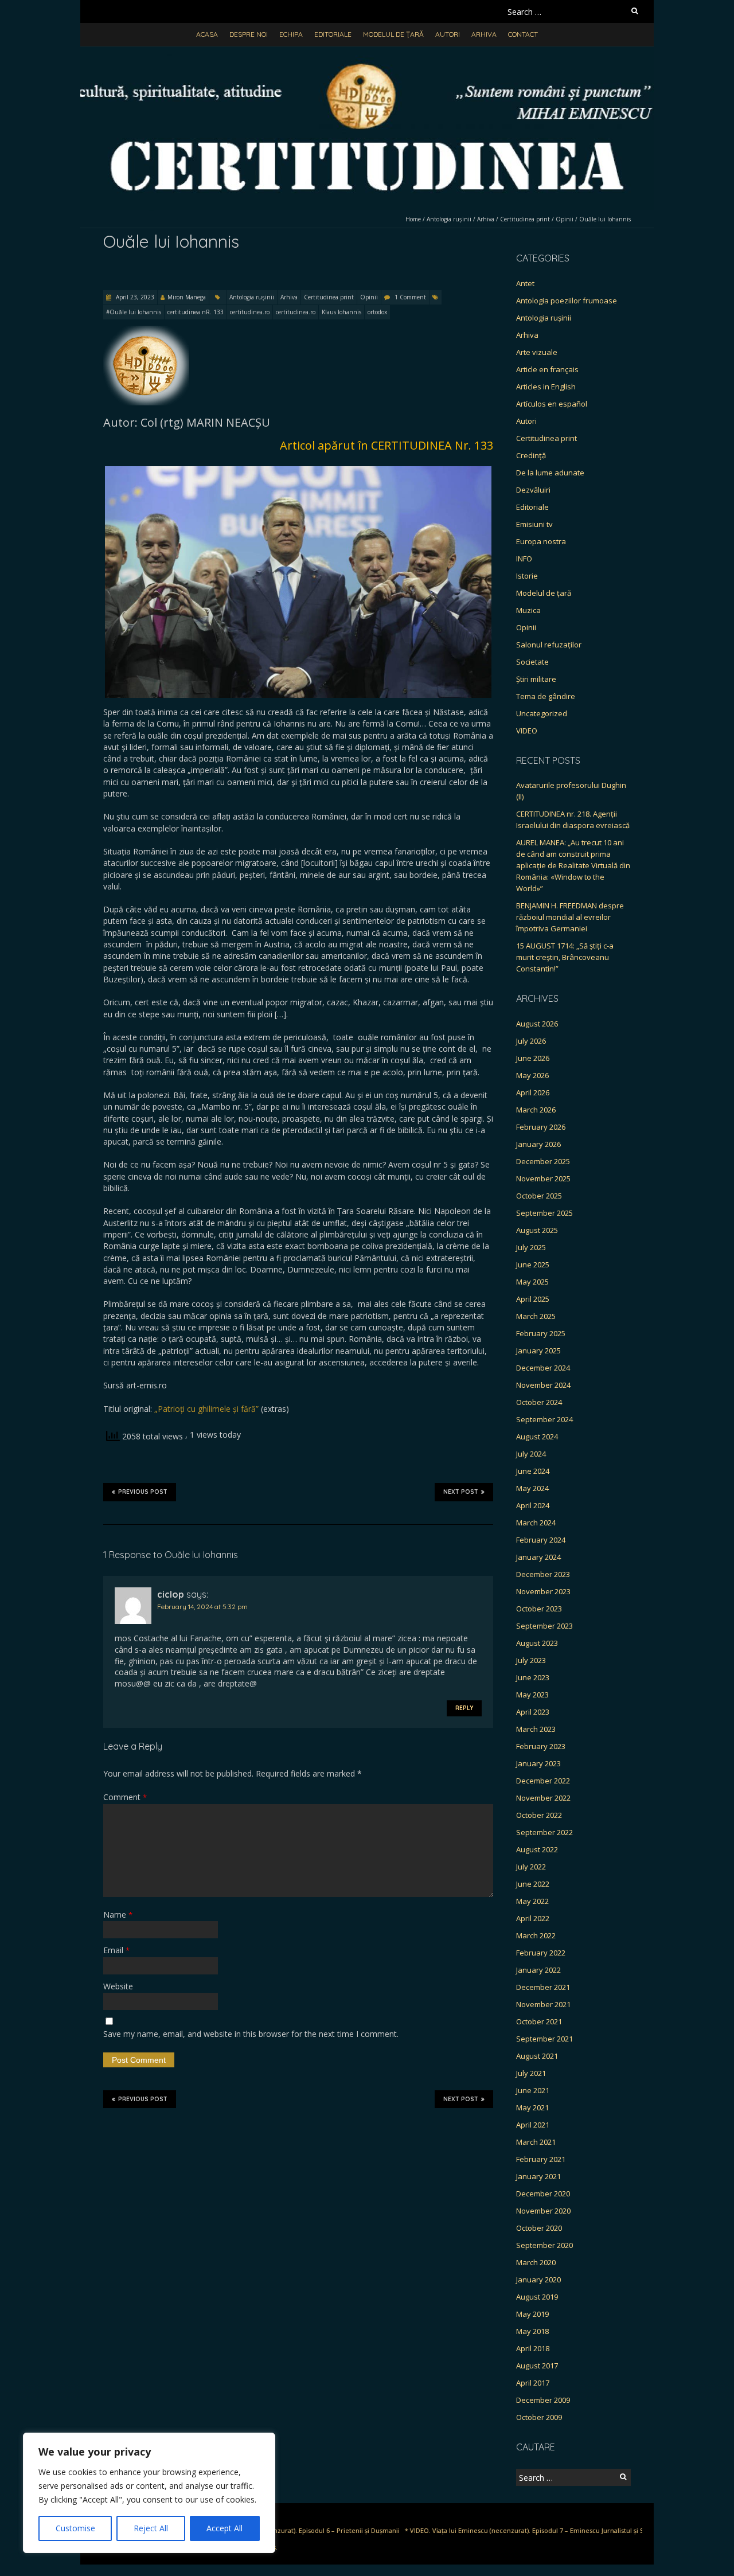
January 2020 (538, 2280)
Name (118, 1915)
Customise (75, 2528)
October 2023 (539, 1609)
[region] (149, 2493)
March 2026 (536, 1110)
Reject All (151, 2528)
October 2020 (539, 2228)
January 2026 (538, 1144)
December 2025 (543, 1161)
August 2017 (537, 2366)
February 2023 (541, 1746)
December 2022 (543, 1781)
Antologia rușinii (449, 219)
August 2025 (537, 1230)
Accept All (225, 2528)
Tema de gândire (546, 696)
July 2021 (531, 2073)
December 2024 (543, 1368)
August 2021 (537, 2056)
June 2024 (533, 1471)
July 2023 (531, 1660)
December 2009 (543, 2400)
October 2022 (539, 1815)
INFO (524, 559)
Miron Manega (187, 297)
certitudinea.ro (250, 312)
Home (413, 219)
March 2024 (536, 1523)
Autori (448, 34)
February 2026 (541, 1127)
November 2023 (543, 1591)
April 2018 (533, 2348)
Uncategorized (542, 713)
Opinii (565, 219)
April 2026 (533, 1092)
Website (118, 1986)
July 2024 (531, 1454)
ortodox (377, 312)
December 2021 (543, 1987)
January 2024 (538, 1557)
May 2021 (532, 2107)
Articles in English (546, 387)
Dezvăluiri (533, 490)
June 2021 (533, 2090)
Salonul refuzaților (549, 645)
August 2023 (537, 1643)
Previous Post (143, 1492)
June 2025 (533, 1264)
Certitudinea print (525, 219)
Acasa (207, 34)
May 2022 (532, 1901)
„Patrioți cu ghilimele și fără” (206, 1409)
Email (116, 1950)
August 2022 (537, 1849)
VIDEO (527, 731)
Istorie (527, 576)
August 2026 (537, 1024)
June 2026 (533, 1058)
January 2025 (538, 1351)
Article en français (547, 369)
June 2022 (533, 1884)
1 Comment (410, 297)
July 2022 (531, 1867)
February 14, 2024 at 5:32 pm (202, 1607)
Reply (464, 1708)
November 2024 (543, 1385)
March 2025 (536, 1316)
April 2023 (533, 1712)
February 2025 (541, 1333)
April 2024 (533, 1505)
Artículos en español (552, 404)
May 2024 (532, 1488)
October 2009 (539, 2417)
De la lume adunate (550, 473)
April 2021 (533, 2125)
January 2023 (538, 1763)
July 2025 (531, 1247)
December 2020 (543, 2193)
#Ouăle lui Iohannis (134, 312)
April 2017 (533, 2383)
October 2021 (539, 2021)
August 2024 (537, 1437)
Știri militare (536, 679)
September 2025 (544, 1213)
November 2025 (543, 1178)
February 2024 (541, 1540)
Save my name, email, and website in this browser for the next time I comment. (251, 2034)
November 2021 (543, 2004)
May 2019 (532, 2314)
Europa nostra (541, 541)
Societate (532, 662)
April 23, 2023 (134, 297)
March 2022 (536, 1935)
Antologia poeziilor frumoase (567, 300)
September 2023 (544, 1626)
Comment (125, 1797)
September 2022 (544, 1832)
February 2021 (541, 2159)
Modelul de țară (393, 34)
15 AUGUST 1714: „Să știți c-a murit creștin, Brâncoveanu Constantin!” (565, 957)
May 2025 (532, 1282)
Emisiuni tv (534, 524)
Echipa (291, 34)
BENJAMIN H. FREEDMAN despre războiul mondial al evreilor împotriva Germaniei (570, 917)
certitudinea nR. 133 (196, 312)
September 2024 (544, 1419)
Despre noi (249, 34)
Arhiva (484, 34)
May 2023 (532, 1695)
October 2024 (539, 1402)
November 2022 (543, 1798)
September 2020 (544, 2245)
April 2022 (533, 1918)
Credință (531, 455)
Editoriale (333, 34)
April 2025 (533, 1299)
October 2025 (539, 1196)
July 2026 (531, 1041)
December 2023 (543, 1574)
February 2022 (541, 1953)
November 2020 (543, 2211)
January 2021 (538, 2176)
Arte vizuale (537, 352)
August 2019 (537, 2297)
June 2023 (533, 1677)
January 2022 (538, 1970)
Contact (523, 34)
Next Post (461, 1492)
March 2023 (536, 1729)
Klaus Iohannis (341, 312)
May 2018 (532, 2331)
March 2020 (536, 2262)
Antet (525, 283)
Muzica (528, 610)
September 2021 (544, 2039)
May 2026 (532, 1075)
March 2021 (536, 2142)
